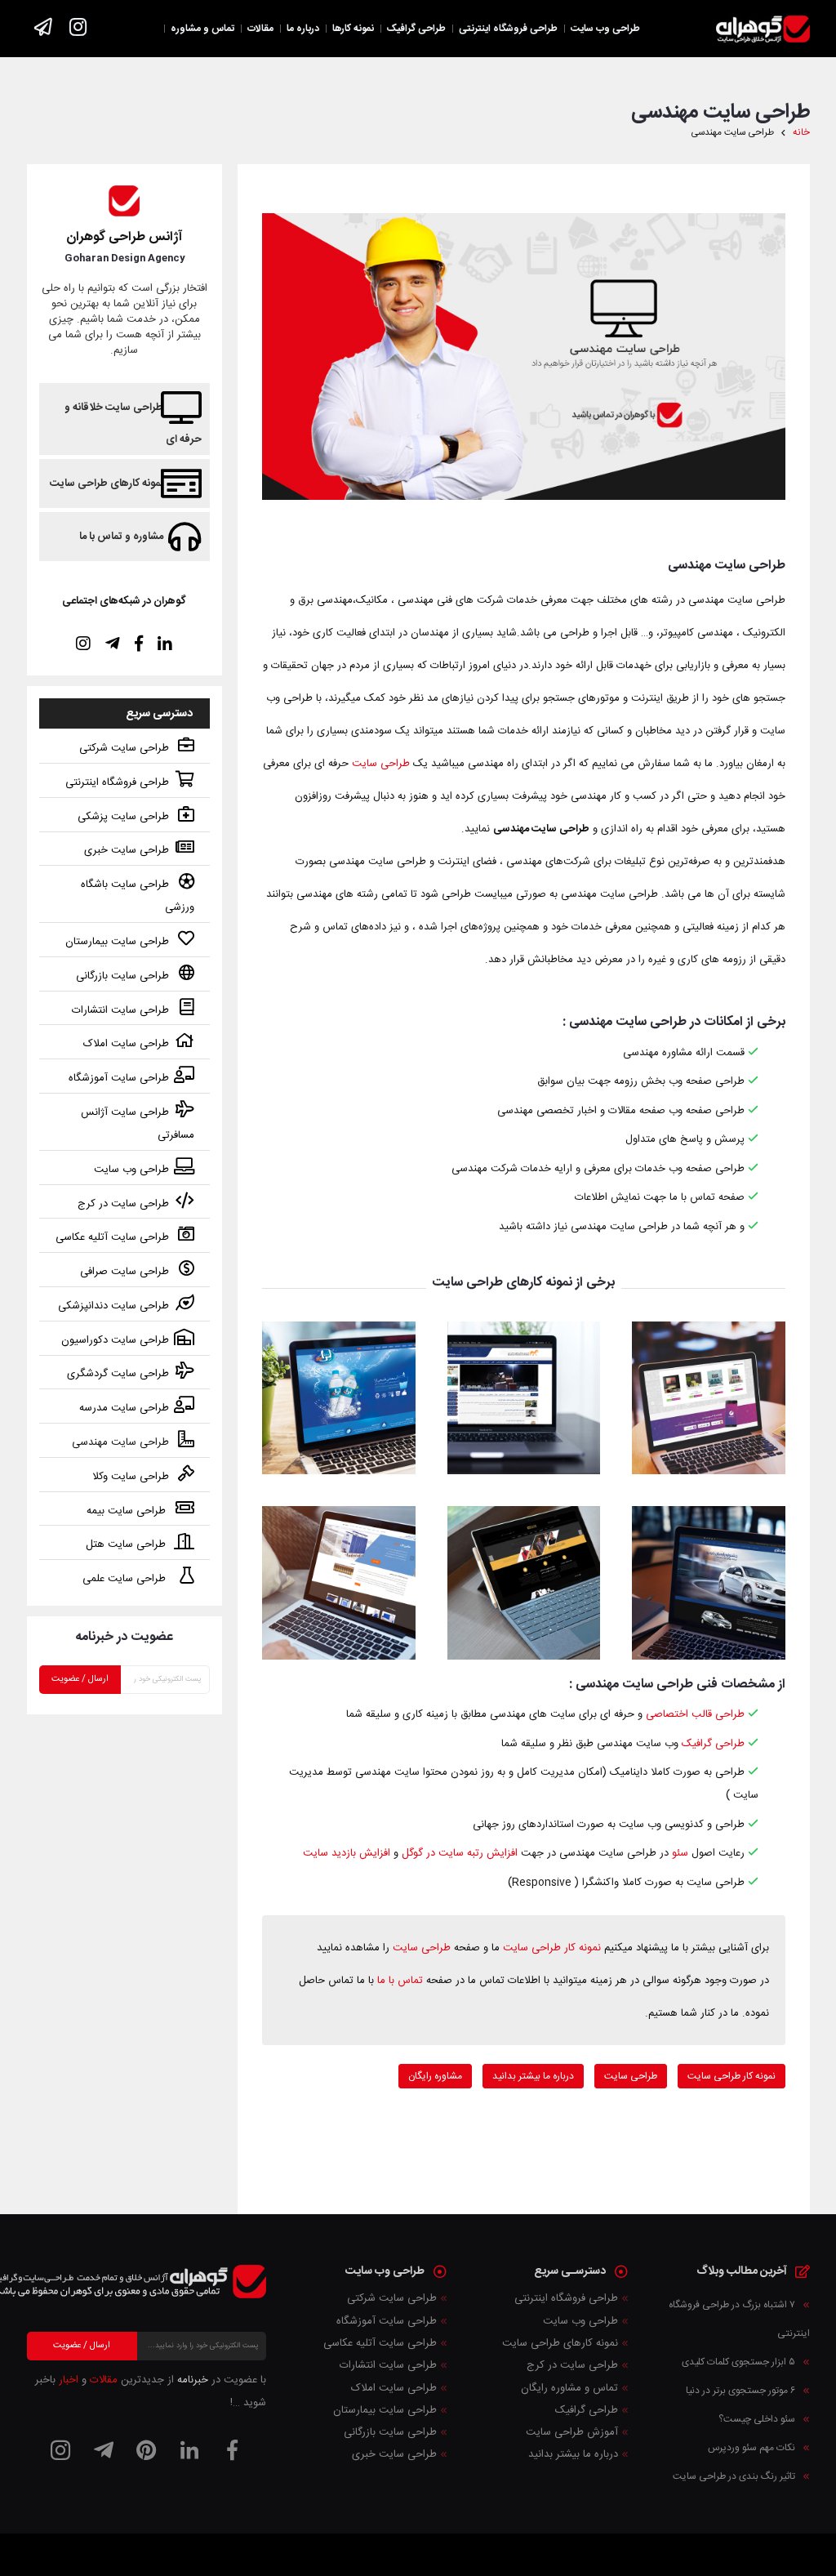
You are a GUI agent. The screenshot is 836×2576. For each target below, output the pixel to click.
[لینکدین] (189, 2450)
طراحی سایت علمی (126, 1579)
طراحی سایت (381, 764)
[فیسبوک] (233, 2450)
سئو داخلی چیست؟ (757, 2419)
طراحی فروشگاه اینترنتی (117, 782)
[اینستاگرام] (78, 28)
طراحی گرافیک (713, 1744)
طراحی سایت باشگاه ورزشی (138, 896)
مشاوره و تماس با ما (121, 537)
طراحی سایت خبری (127, 850)
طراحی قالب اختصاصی (695, 1714)
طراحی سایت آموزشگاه (119, 1078)
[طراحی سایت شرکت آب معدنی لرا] (338, 1398)
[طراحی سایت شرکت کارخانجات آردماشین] (338, 1582)
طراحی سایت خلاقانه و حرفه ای (133, 423)
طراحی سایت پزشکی (123, 817)
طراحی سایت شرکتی (124, 748)
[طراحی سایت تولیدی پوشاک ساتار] (524, 1582)
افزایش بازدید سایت (347, 1853)
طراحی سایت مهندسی (120, 1442)
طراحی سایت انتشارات (120, 1010)
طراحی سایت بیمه (128, 1511)
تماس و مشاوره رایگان (569, 2388)
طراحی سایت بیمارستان (117, 942)
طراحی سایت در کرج (123, 1204)
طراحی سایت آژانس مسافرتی (138, 1124)
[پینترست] (147, 2450)
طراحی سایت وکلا (131, 1477)
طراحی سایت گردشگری (118, 1374)
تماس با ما (400, 1981)
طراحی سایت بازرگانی (122, 976)
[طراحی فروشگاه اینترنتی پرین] (708, 1398)
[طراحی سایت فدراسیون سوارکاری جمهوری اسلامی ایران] (524, 1398)
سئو (680, 1853)
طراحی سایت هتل (127, 1544)
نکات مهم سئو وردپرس (752, 2448)
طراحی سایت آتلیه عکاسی (112, 1237)
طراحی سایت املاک (126, 1044)
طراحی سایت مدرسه (124, 1408)
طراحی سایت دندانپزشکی (113, 1306)
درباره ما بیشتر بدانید (573, 2454)
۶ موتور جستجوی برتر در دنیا (740, 2391)
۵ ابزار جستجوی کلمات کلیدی (738, 2362)
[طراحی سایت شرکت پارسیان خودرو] (708, 1582)
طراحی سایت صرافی (125, 1272)
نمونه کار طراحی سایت (552, 1948)
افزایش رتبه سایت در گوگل (460, 1853)
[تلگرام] (104, 2450)
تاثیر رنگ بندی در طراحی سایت (734, 2476)
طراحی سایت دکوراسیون (115, 1340)
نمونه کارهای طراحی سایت (107, 484)
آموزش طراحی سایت (572, 2432)
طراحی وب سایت (131, 1170)
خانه (801, 133)
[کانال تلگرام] (44, 28)
